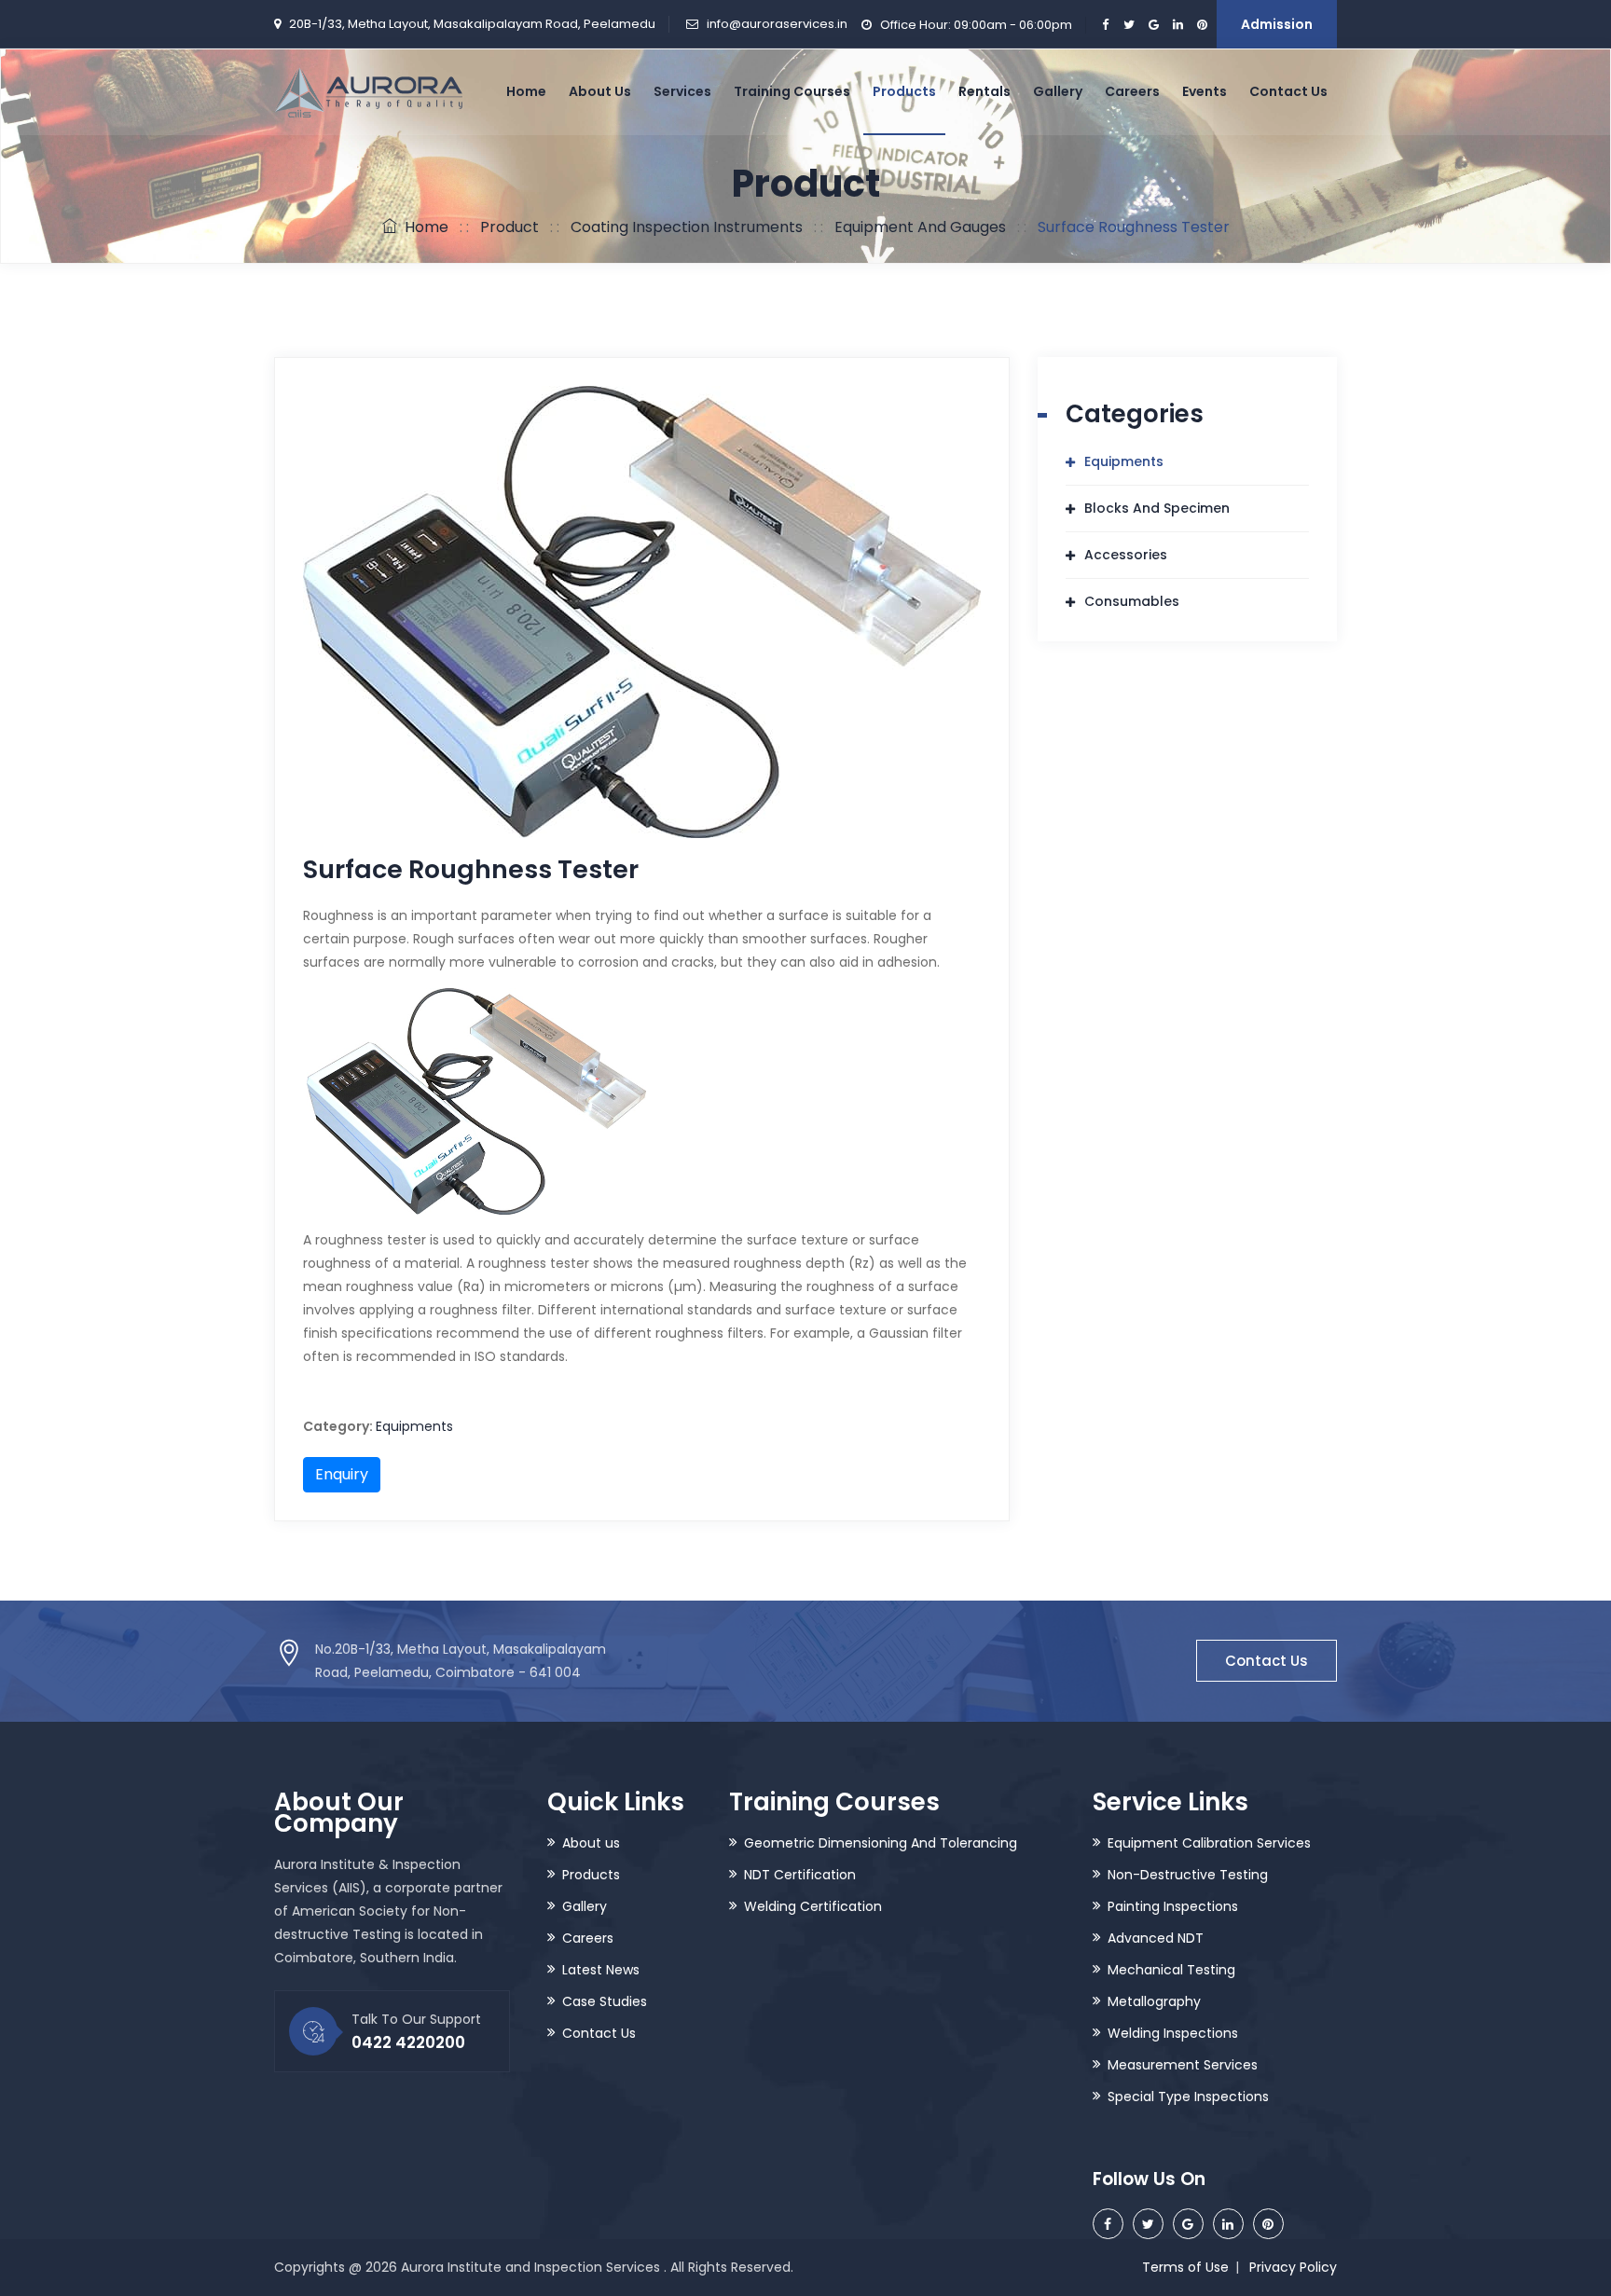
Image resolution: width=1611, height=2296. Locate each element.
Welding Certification (813, 1906)
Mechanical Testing (1171, 1970)
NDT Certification (800, 1875)
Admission (1277, 24)
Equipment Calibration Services (1209, 1843)
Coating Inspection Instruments (687, 227)
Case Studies (605, 2001)
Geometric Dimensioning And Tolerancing (881, 1843)
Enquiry (342, 1474)
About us (591, 1843)
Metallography (1154, 2001)
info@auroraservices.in (777, 24)
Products (904, 91)
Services (682, 91)
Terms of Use (1185, 2267)
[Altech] (369, 91)
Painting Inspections (1173, 1906)
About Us (600, 91)
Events (1205, 91)
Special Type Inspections (1188, 2097)
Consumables (1132, 601)
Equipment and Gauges (920, 227)
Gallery (1058, 91)
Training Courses (792, 91)
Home (526, 91)
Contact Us (1288, 91)
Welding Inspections (1173, 2033)
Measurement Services (1183, 2065)
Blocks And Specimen (1157, 508)
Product (509, 227)
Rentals (984, 91)
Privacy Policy (1293, 2267)
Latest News (601, 1970)
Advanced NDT (1156, 1938)
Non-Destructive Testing (1188, 1875)
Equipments (414, 1426)
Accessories (1126, 555)
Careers (1132, 91)
